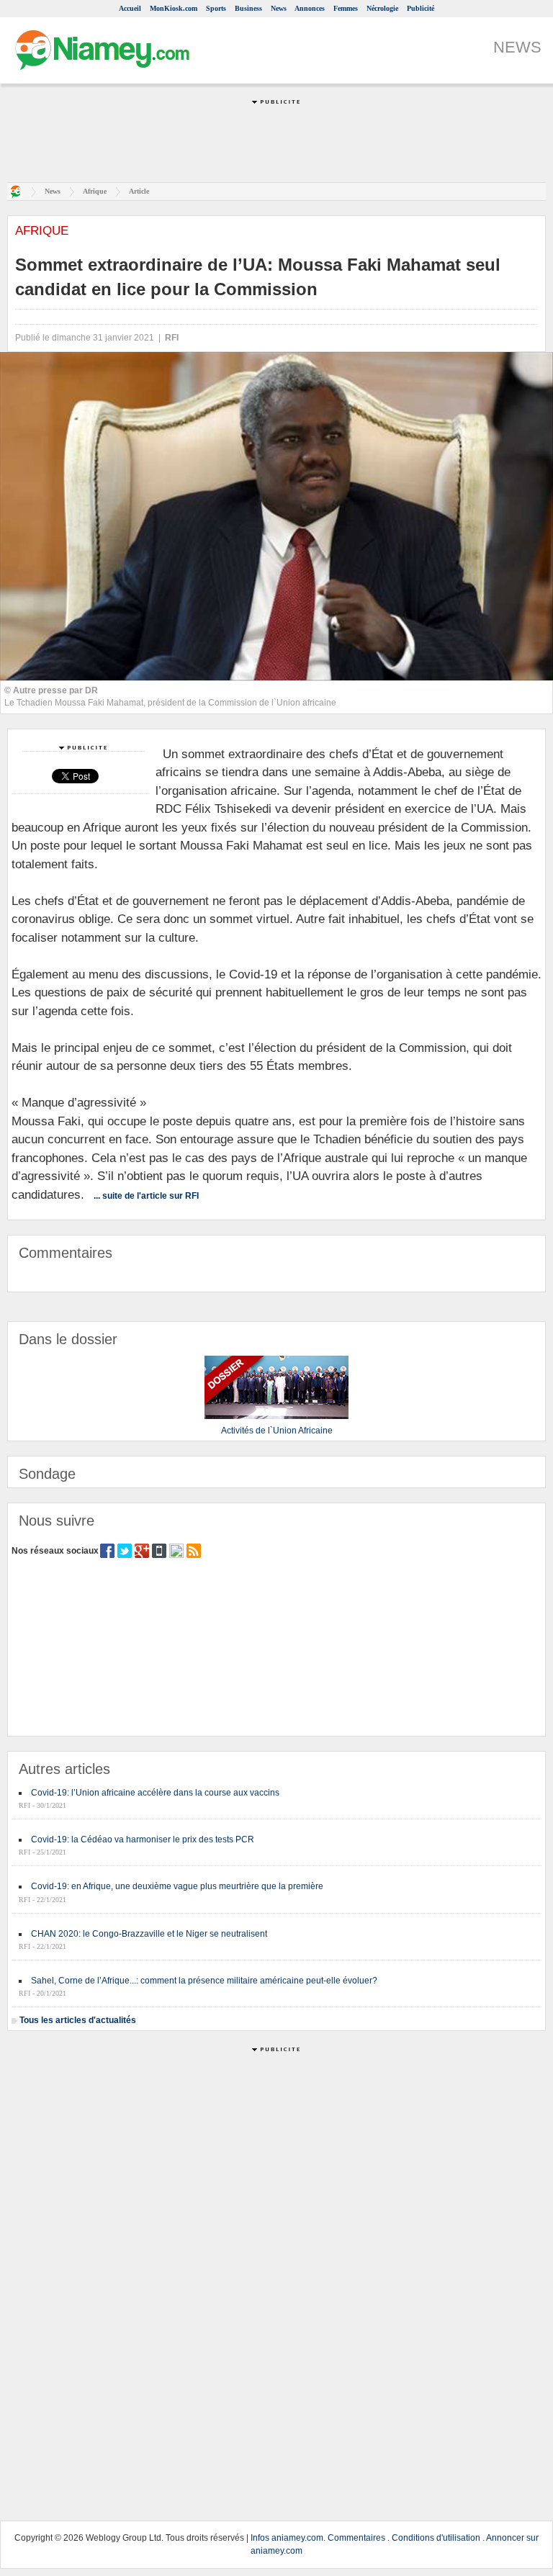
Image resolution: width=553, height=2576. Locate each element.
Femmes (346, 8)
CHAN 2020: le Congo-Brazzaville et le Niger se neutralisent (149, 1934)
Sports (216, 8)
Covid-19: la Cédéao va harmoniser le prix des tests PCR (143, 1839)
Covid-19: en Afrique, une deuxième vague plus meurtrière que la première (177, 1886)
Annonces (310, 8)
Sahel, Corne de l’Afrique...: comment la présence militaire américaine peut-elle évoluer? (204, 1981)
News (279, 8)
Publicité (421, 8)
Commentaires (356, 2538)
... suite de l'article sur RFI (146, 1196)
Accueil (130, 8)
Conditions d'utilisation (436, 2538)
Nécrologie (382, 8)
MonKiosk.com (174, 8)
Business (248, 8)
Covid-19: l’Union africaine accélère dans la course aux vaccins (155, 1793)
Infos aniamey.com (287, 2538)
